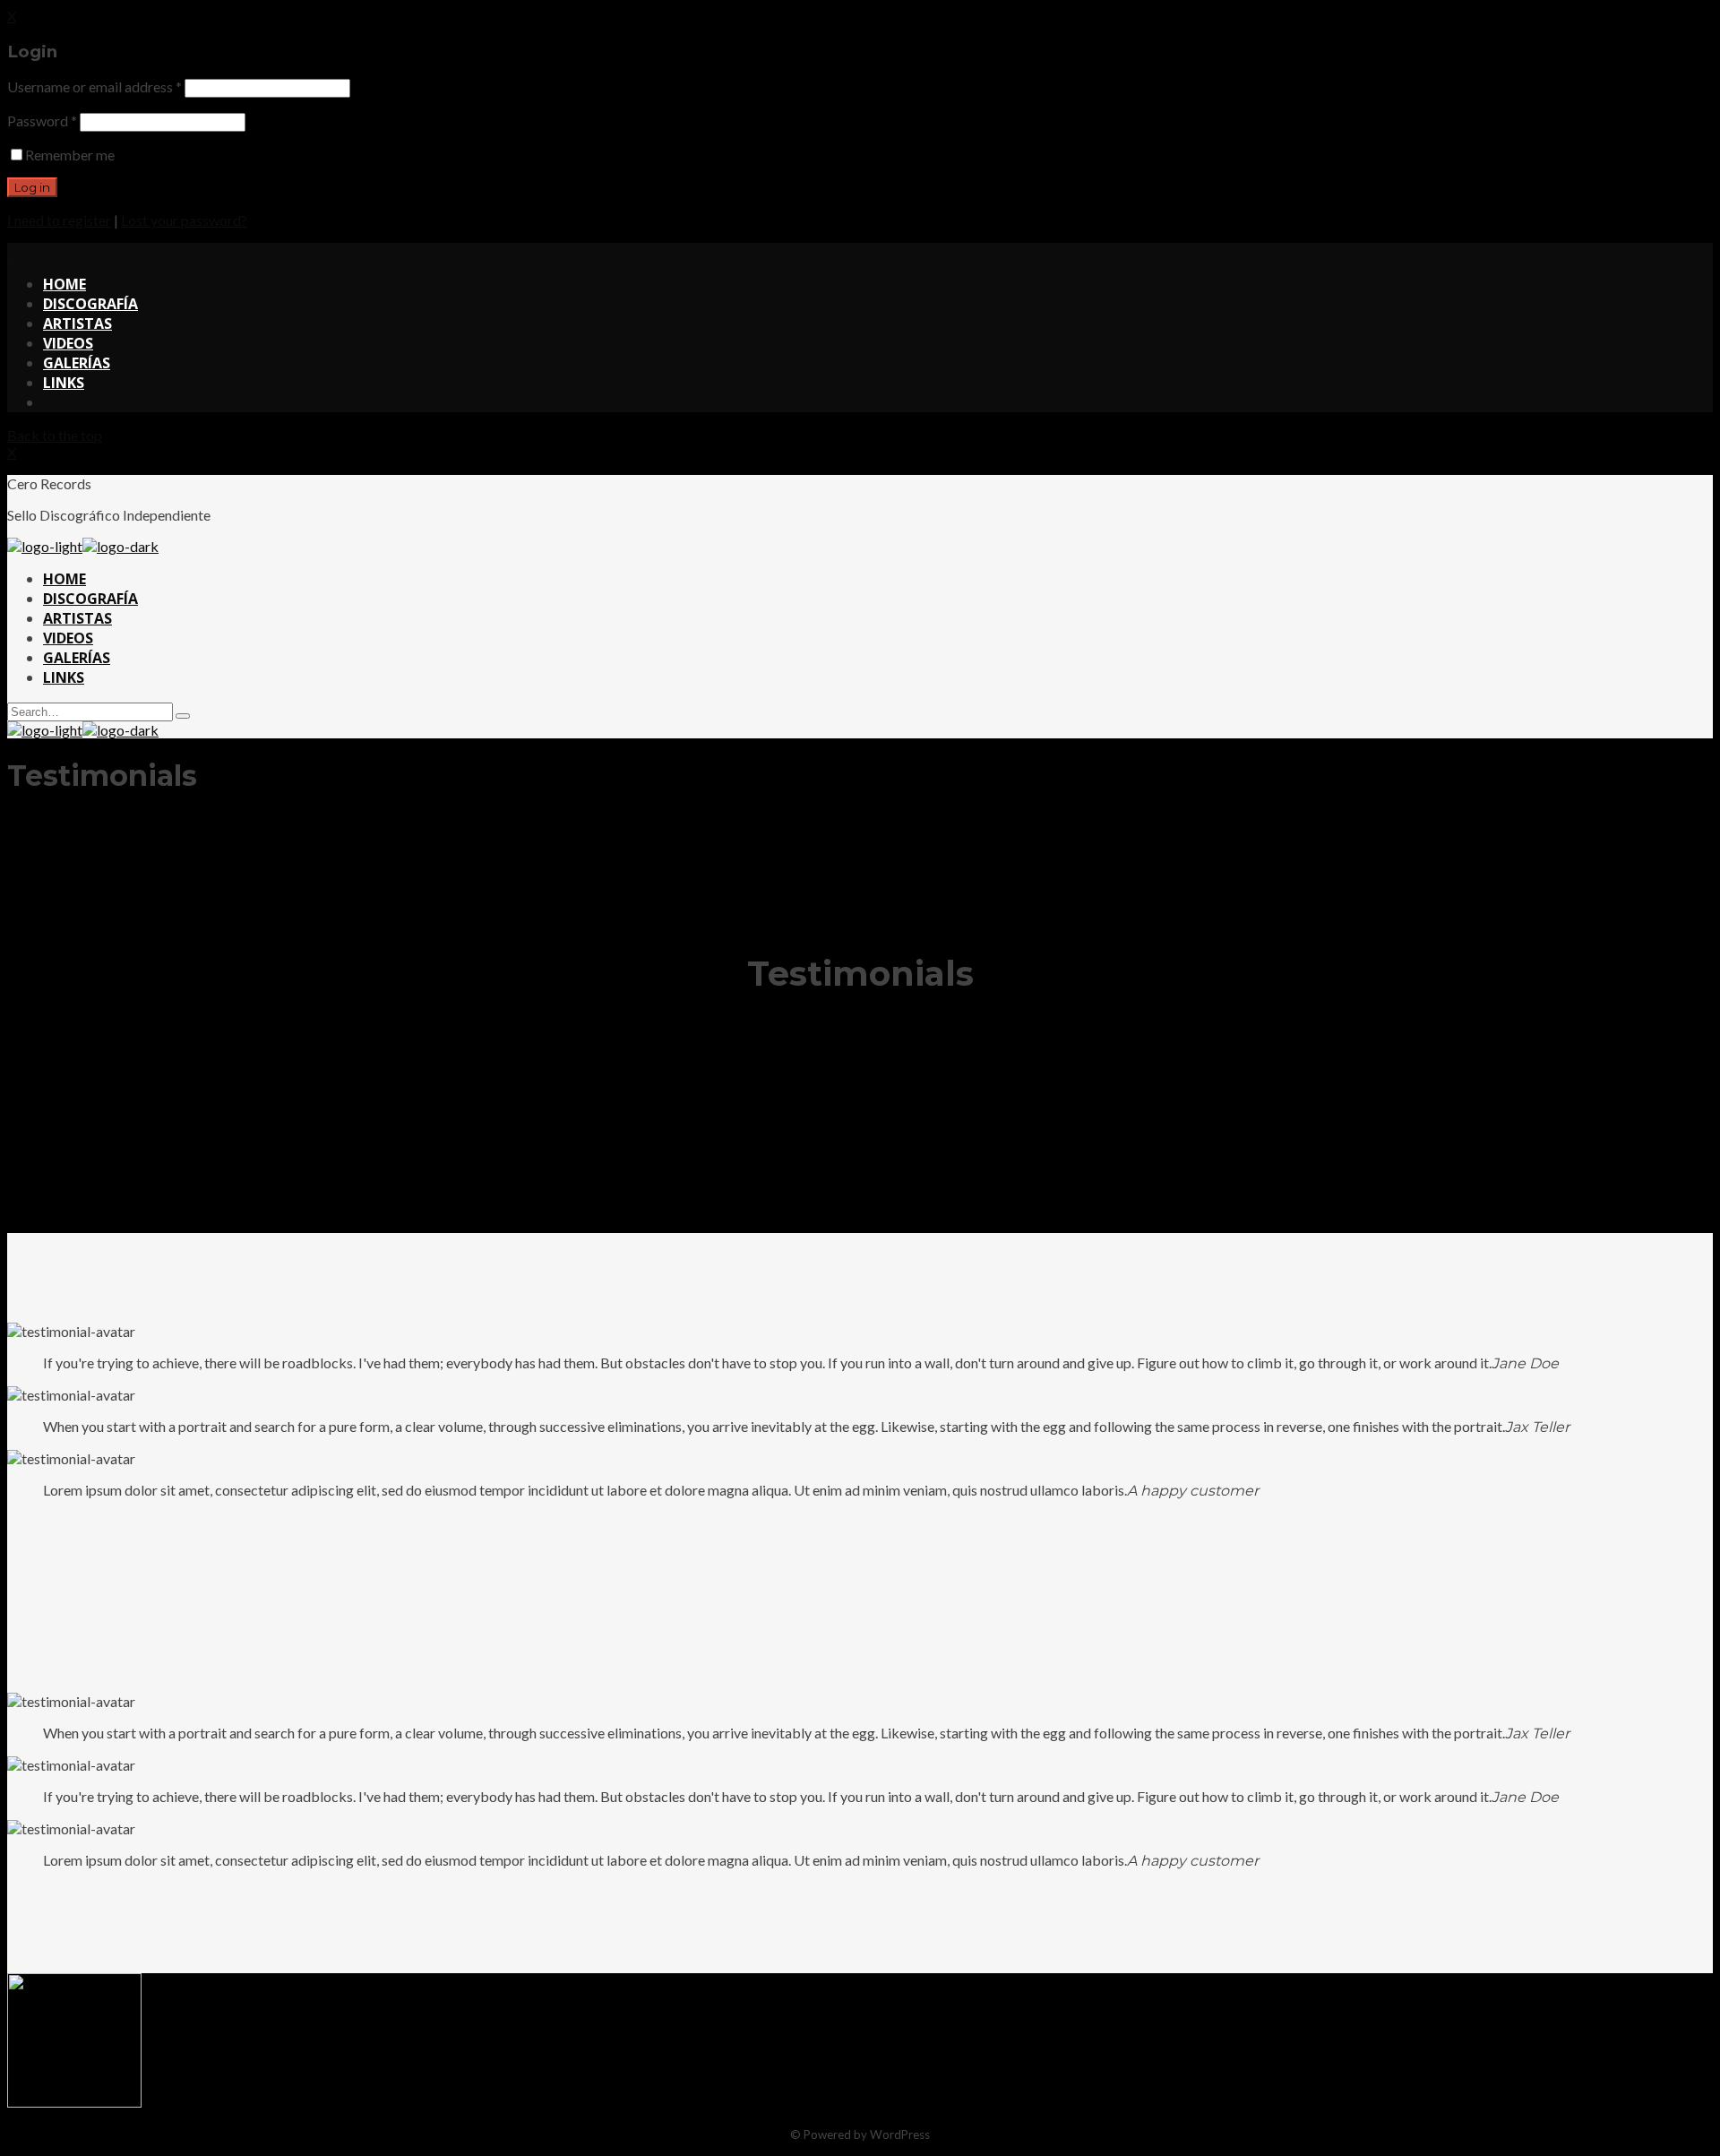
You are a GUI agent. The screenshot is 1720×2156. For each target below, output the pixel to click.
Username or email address (95, 86)
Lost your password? (184, 220)
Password (42, 121)
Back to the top (55, 435)
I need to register (59, 220)
